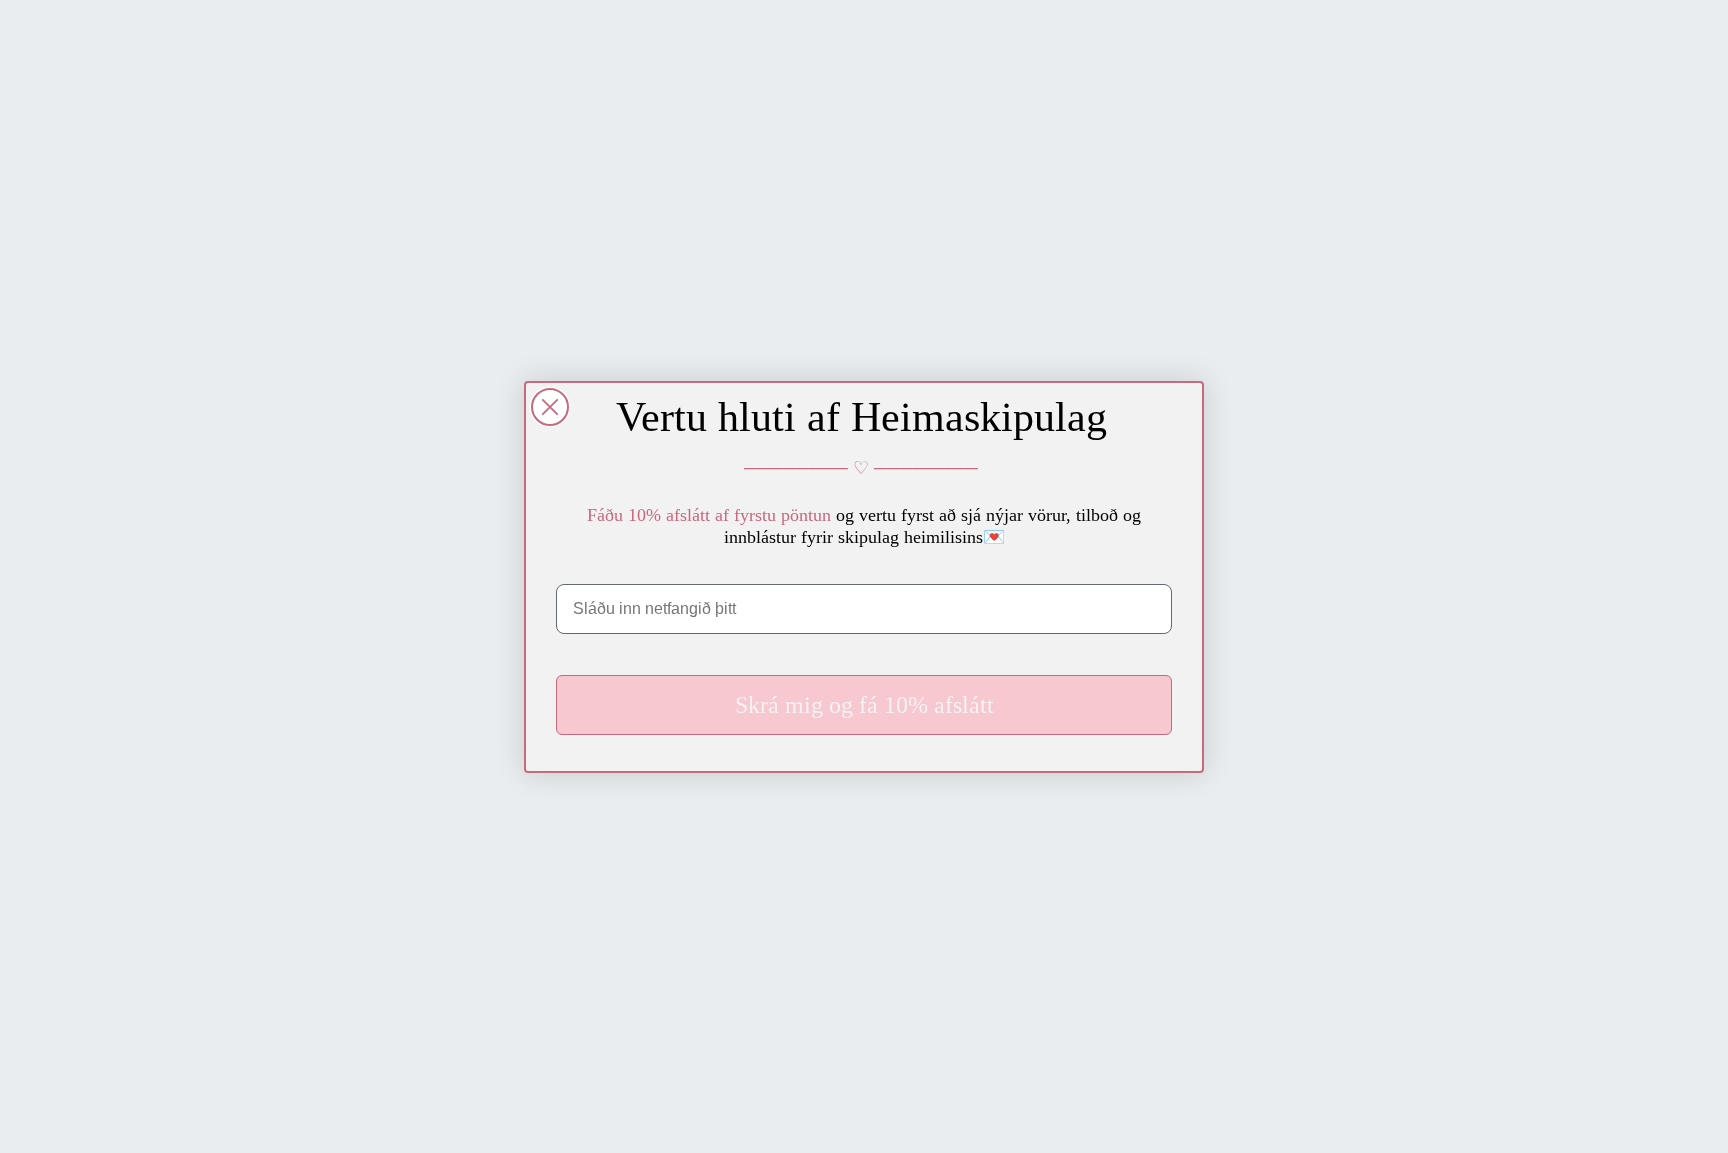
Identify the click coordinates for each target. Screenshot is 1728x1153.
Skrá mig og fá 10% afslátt (864, 705)
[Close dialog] (550, 407)
